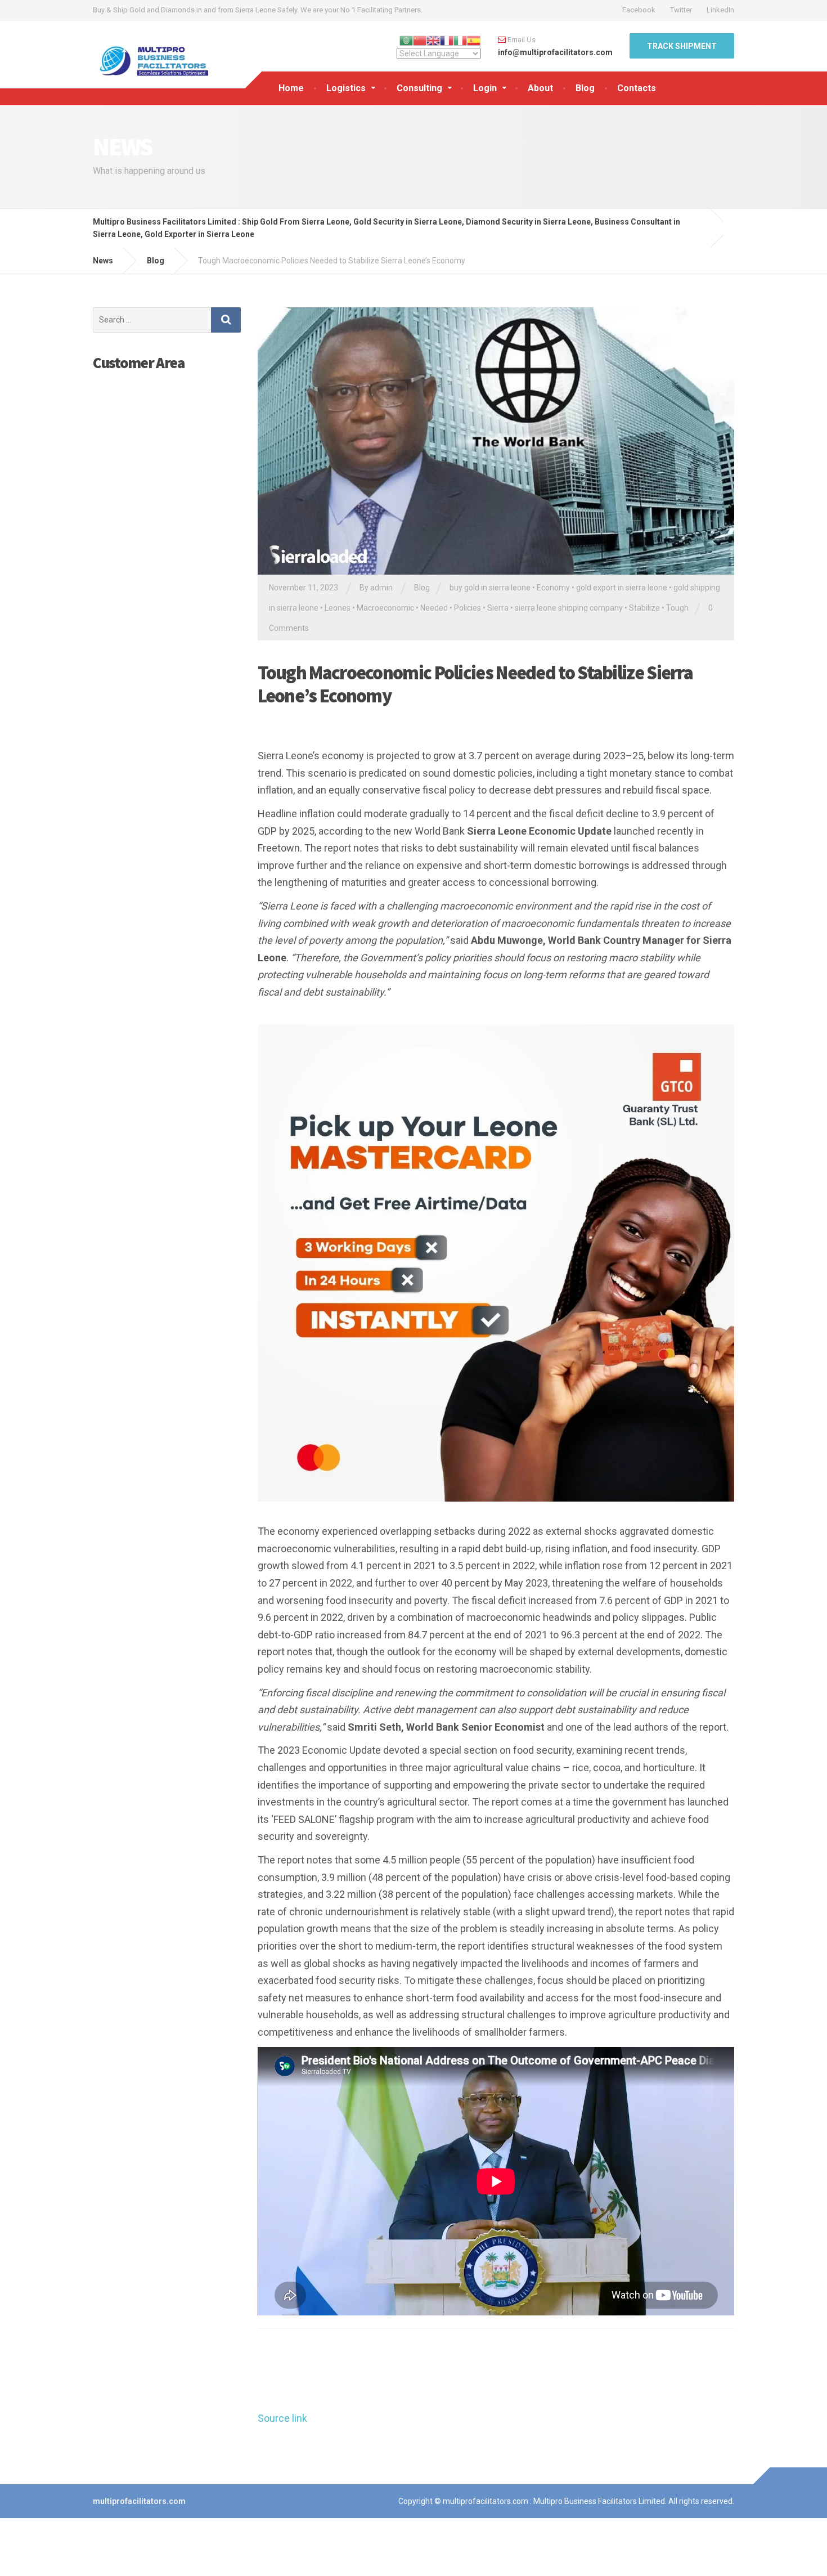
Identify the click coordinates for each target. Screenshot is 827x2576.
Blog (585, 88)
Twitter (681, 10)
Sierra (498, 608)
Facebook (639, 10)
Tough (677, 608)
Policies (468, 608)
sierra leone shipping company (569, 608)
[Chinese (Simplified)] (420, 39)
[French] (447, 39)
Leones (338, 608)
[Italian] (460, 39)
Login (485, 88)
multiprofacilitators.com (139, 2501)
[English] (433, 39)
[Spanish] (474, 39)
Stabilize (644, 608)
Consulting (419, 88)
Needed (434, 608)
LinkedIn (720, 10)
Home (291, 88)
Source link (282, 2418)
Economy (553, 588)
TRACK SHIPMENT (682, 46)
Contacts (637, 88)
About (540, 88)
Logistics (346, 88)
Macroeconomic (385, 608)
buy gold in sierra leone (490, 588)
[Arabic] (406, 39)
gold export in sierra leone (622, 588)
